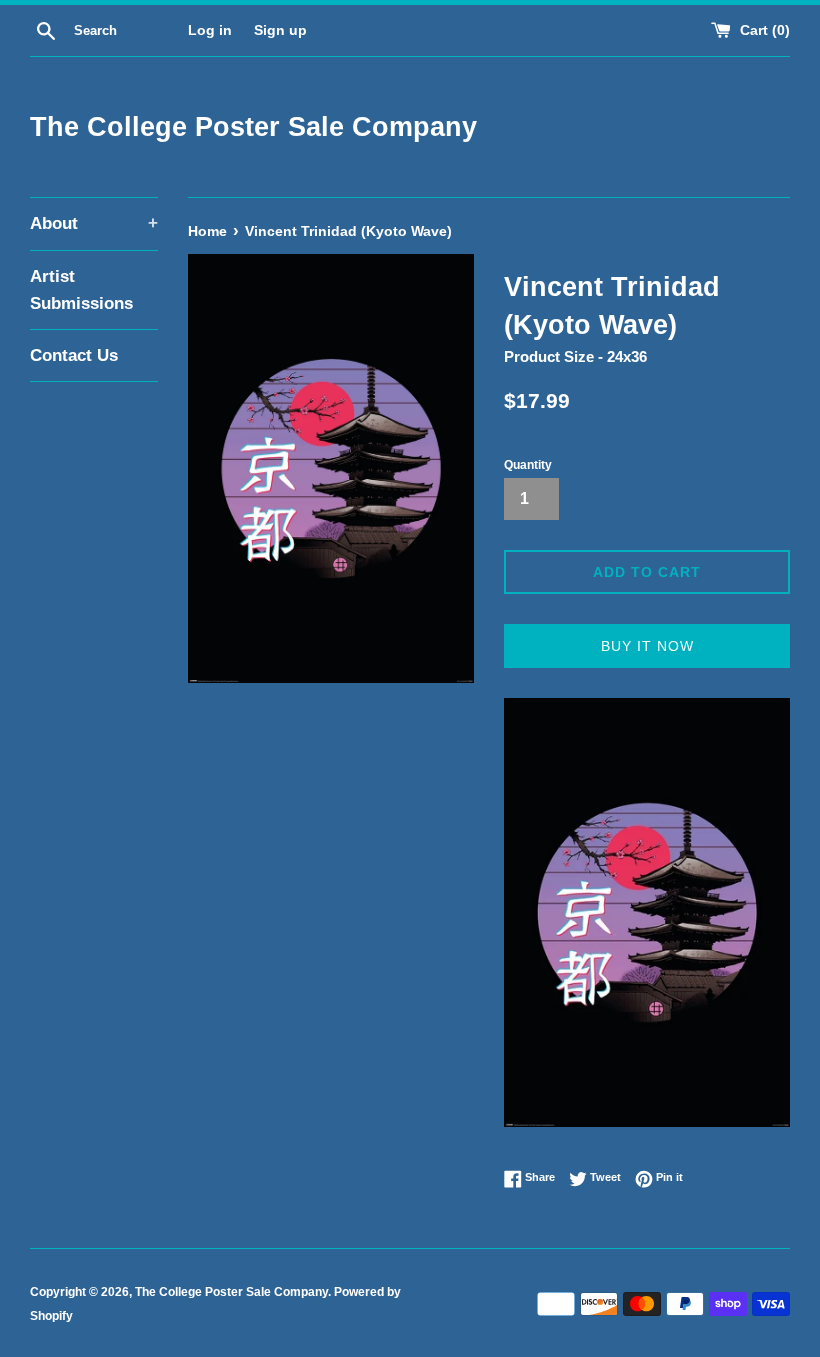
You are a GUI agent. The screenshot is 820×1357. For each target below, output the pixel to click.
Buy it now (647, 646)
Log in (210, 30)
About (94, 223)
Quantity (528, 465)
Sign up (280, 30)
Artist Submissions (81, 290)
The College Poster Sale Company (253, 127)
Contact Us (74, 355)
